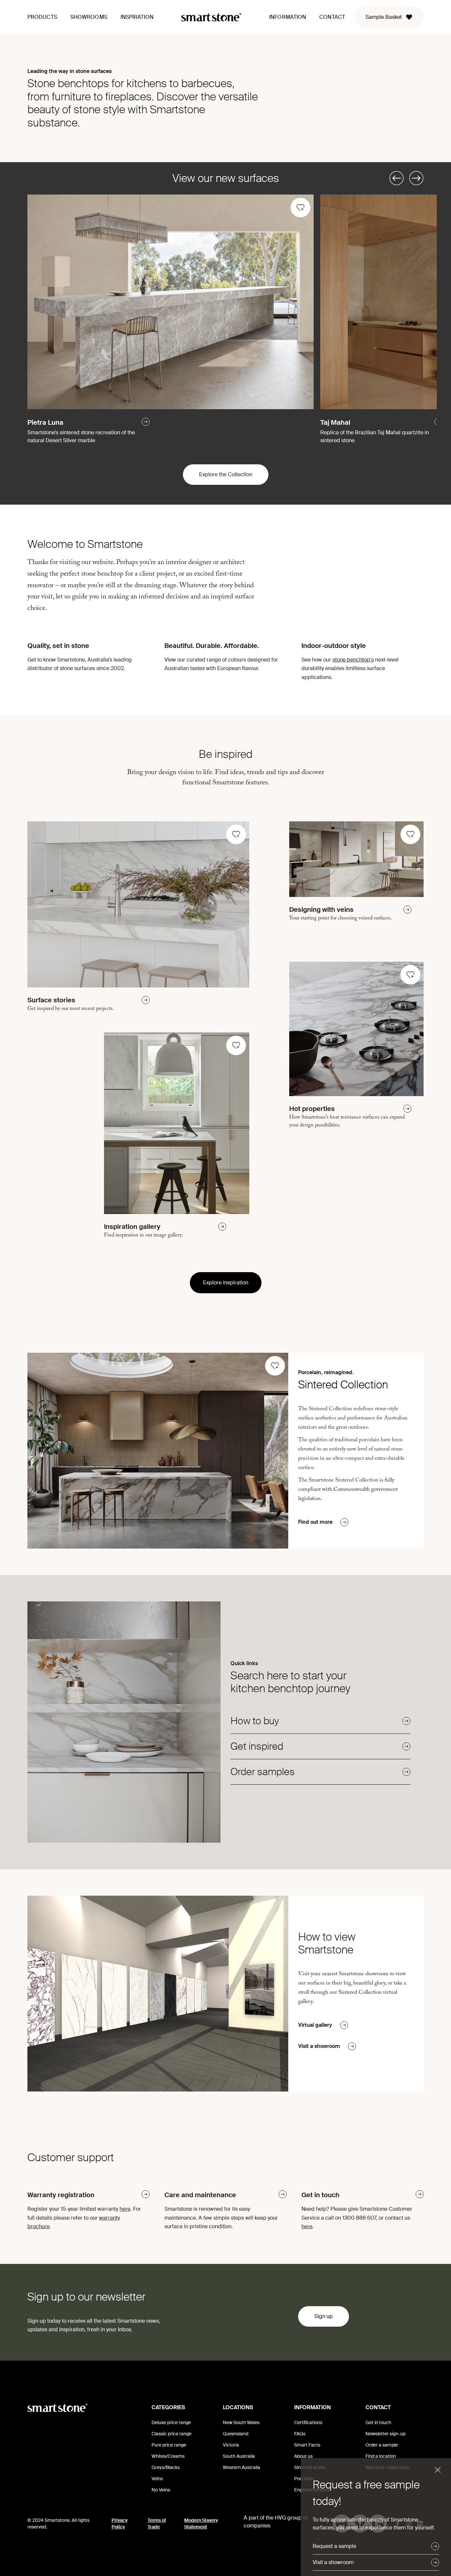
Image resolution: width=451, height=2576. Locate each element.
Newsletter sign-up (385, 2434)
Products (42, 17)
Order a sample (382, 2445)
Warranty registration (61, 2195)
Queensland (236, 2434)
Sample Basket (384, 17)
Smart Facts (307, 2445)
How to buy (255, 1721)
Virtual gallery (315, 2025)
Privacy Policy (120, 2523)
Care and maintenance (200, 2195)
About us (303, 2456)
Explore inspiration (226, 1283)
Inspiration (137, 17)
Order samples (263, 1772)
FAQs (300, 2434)
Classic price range (172, 2434)
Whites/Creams (168, 2456)
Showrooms (89, 17)
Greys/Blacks (166, 2467)
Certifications (308, 2422)
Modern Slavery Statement (201, 2523)
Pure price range (169, 2445)
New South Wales (241, 2422)
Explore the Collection (226, 474)
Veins (157, 2479)
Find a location (381, 2456)
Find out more (315, 1522)
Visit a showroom (319, 2046)
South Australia (239, 2456)
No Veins (161, 2490)
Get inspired (257, 1746)
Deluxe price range (171, 2422)
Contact (332, 17)
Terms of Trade (157, 2523)
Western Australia (242, 2467)
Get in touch (320, 2195)
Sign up (324, 2316)
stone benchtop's (353, 660)
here (125, 2209)
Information (288, 17)
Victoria (231, 2445)
